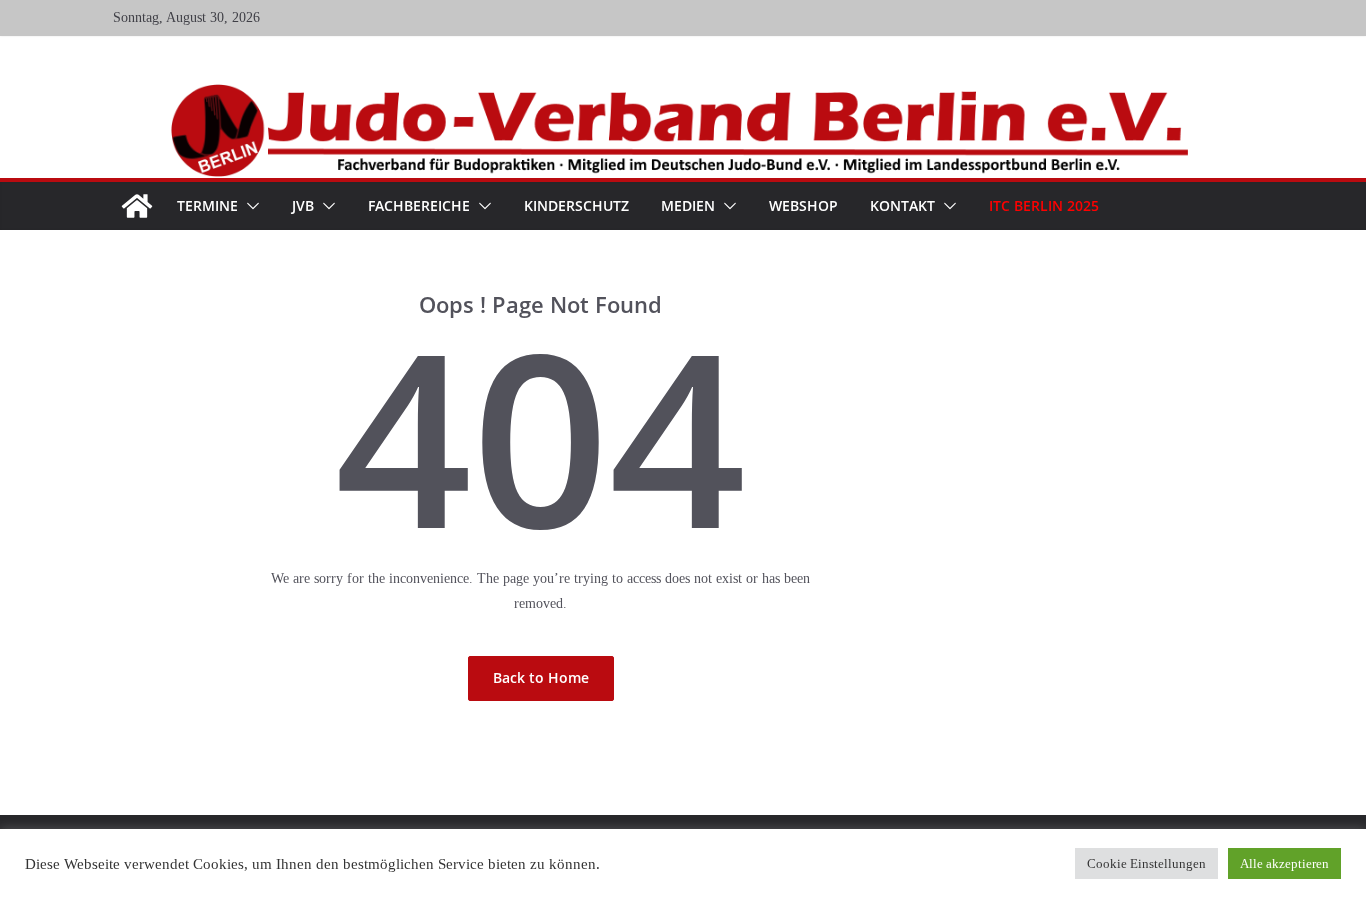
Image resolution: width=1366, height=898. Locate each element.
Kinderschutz (576, 205)
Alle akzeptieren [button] (1284, 863)
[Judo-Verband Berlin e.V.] (683, 92)
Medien (688, 205)
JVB (303, 205)
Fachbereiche (419, 205)
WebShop (803, 205)
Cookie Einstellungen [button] (1146, 863)
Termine (207, 205)
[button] (249, 206)
